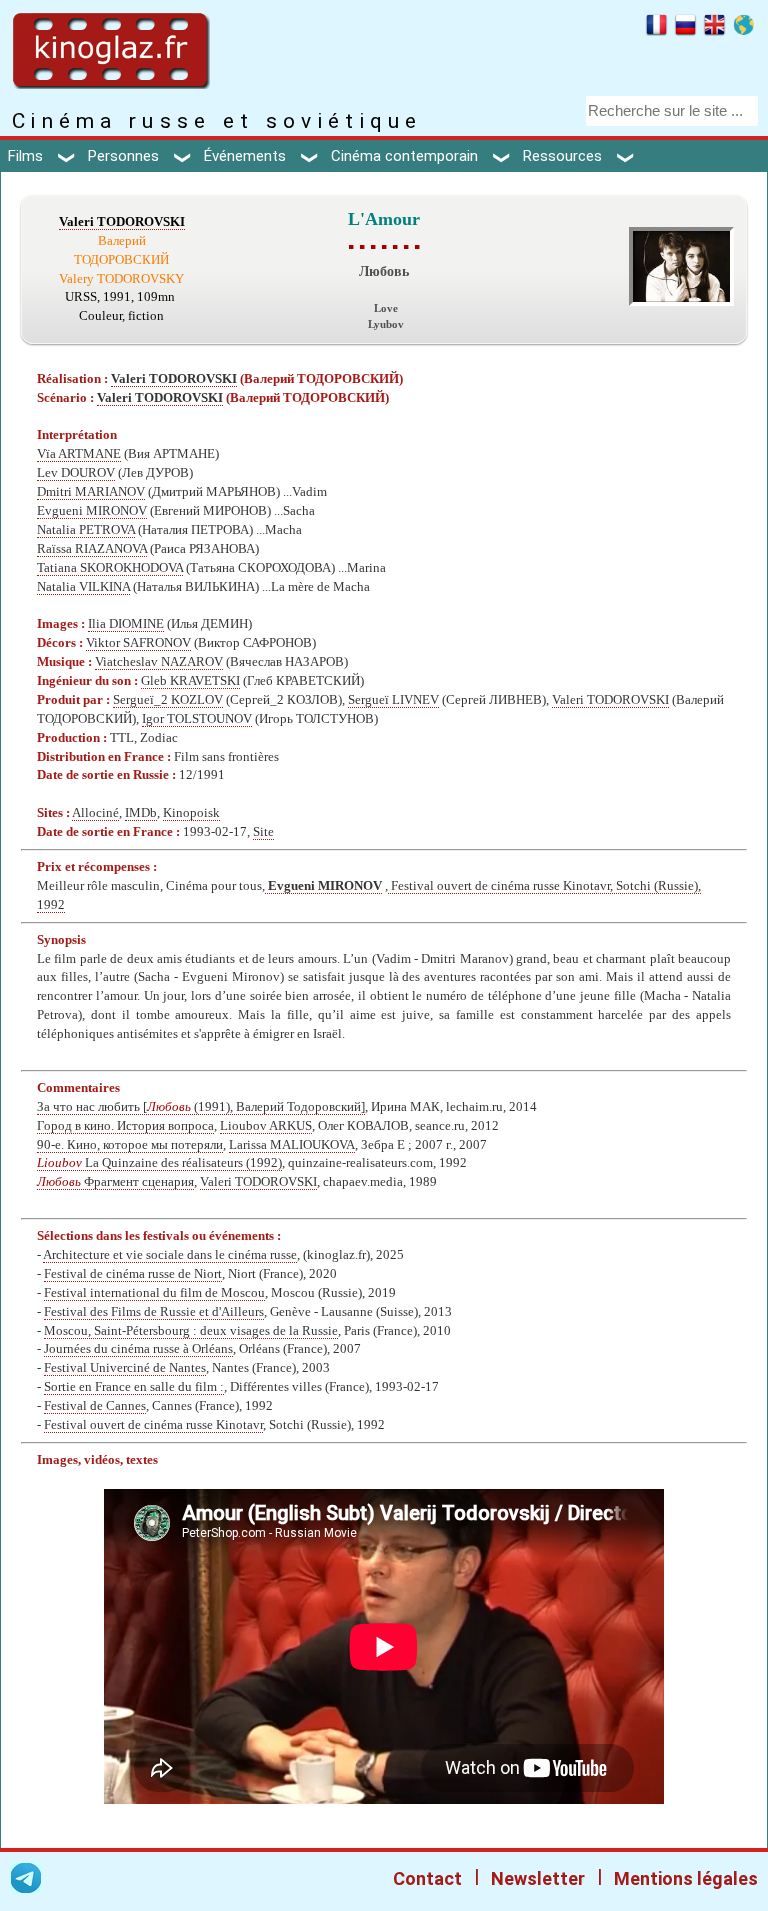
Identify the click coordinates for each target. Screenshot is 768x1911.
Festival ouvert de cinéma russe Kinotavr (153, 1425)
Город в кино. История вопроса (125, 1126)
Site (263, 832)
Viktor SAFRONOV (138, 643)
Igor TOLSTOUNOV (197, 719)
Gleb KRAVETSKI (190, 681)
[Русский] (685, 28)
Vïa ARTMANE (79, 454)
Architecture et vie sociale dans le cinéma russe (170, 1255)
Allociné (95, 813)
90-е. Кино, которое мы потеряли (130, 1145)
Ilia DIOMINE (126, 624)
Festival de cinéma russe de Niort (133, 1274)
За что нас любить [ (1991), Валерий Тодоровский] (201, 1107)
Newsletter (538, 1878)
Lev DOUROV (76, 473)
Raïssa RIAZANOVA (92, 549)
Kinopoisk (191, 813)
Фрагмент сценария (115, 1182)
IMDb (141, 813)
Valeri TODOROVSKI (122, 222)
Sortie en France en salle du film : (134, 1387)
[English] (714, 28)
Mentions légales (686, 1878)
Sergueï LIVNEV (393, 700)
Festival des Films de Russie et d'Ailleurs (154, 1312)
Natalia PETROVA (86, 530)
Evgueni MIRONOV (92, 511)
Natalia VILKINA (83, 587)
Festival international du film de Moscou (154, 1293)
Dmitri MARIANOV (91, 492)
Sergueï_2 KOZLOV (168, 700)
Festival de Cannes (95, 1406)
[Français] (656, 28)
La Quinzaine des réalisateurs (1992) (159, 1163)
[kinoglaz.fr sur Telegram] (26, 1881)
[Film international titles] (743, 28)
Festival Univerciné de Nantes (125, 1368)
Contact (427, 1878)
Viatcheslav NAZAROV (159, 662)
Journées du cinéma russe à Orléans (138, 1349)
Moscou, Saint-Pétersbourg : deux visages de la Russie (191, 1331)
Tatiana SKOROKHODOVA (110, 568)
